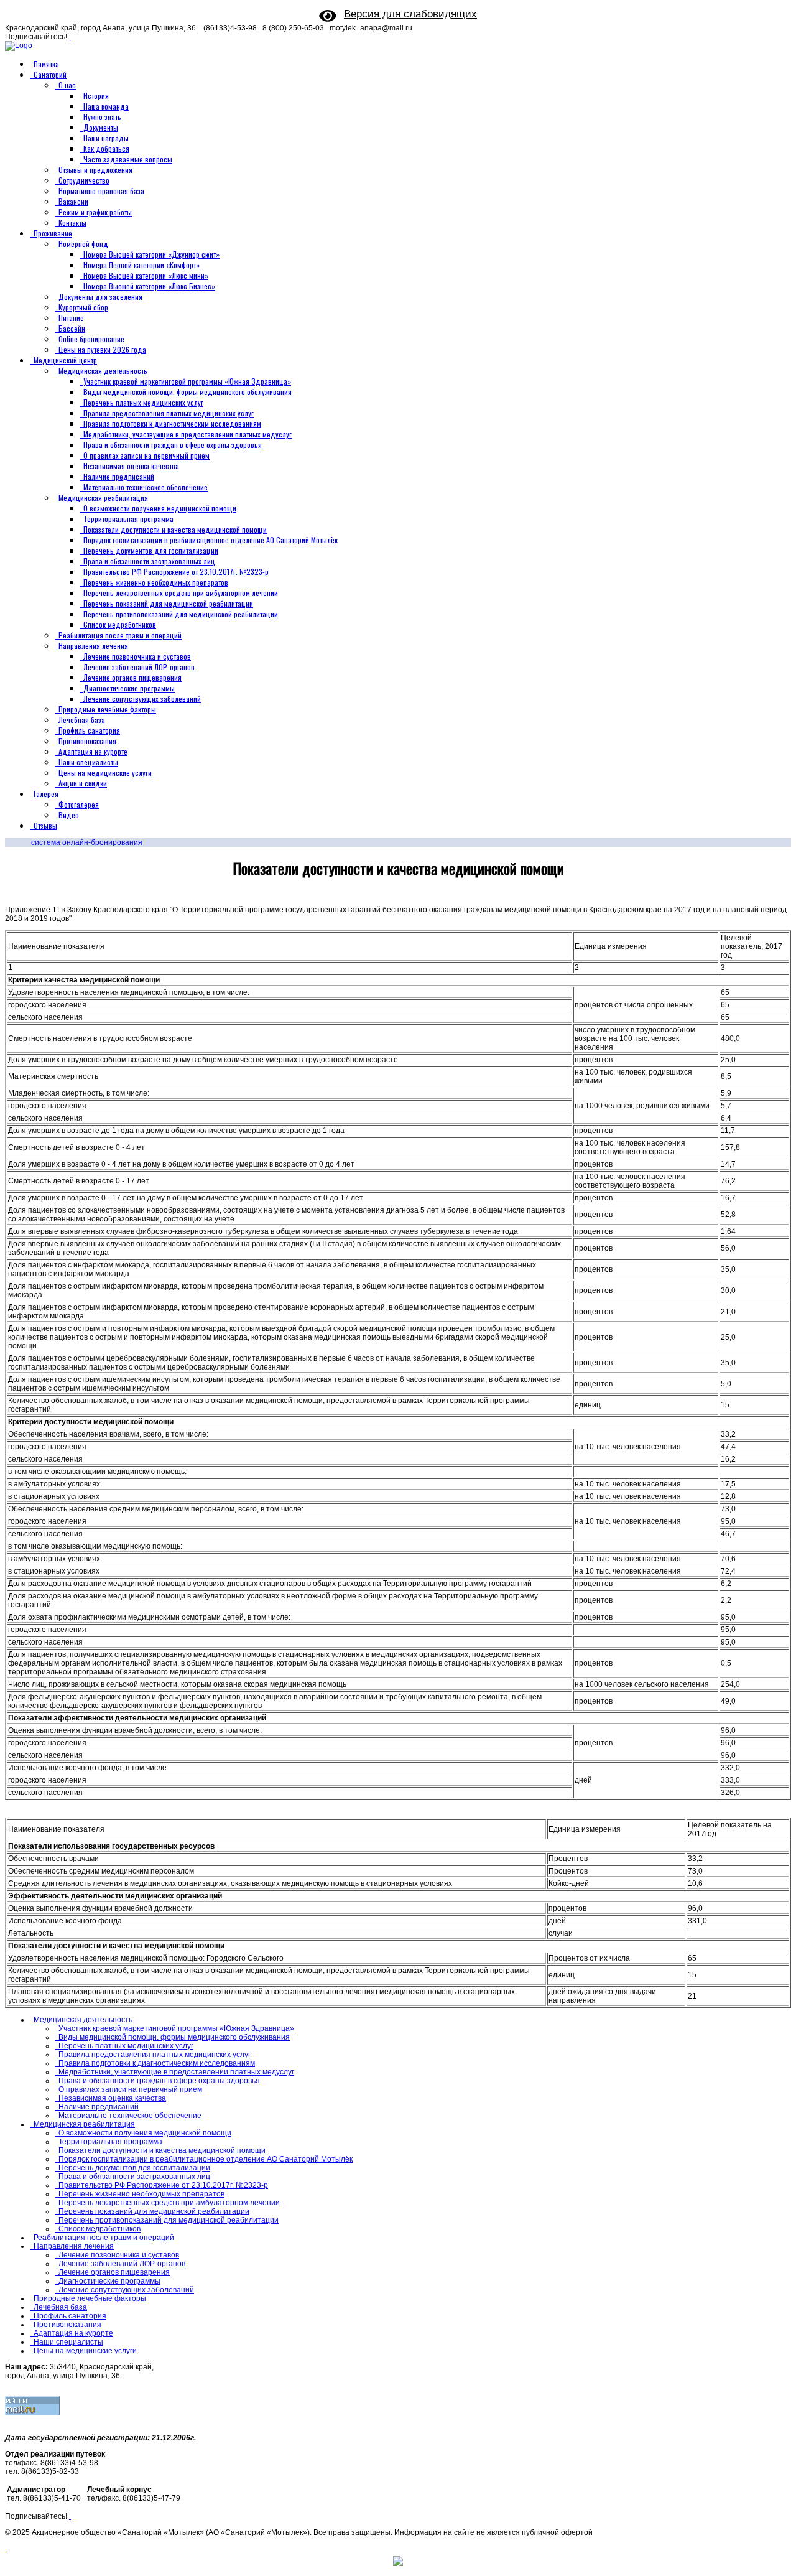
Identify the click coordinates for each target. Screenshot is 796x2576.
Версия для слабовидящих (410, 14)
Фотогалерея (79, 804)
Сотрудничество (84, 180)
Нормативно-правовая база (101, 191)
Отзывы (45, 825)
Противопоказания (87, 741)
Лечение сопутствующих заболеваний (142, 698)
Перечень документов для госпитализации (151, 550)
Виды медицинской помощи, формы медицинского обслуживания (187, 392)
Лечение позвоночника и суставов (137, 656)
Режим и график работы (95, 212)
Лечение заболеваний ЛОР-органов (139, 667)
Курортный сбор (83, 307)
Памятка (46, 64)
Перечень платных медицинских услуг (143, 402)
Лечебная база (82, 720)
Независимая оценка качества (131, 466)
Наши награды (106, 138)
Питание (71, 318)
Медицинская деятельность (103, 371)
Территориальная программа (128, 519)
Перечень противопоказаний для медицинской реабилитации (181, 614)
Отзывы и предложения (95, 170)
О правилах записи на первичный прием (146, 455)
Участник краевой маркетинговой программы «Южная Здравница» (187, 381)
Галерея (46, 794)
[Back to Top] (6, 2549)
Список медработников (120, 624)
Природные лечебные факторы (107, 709)
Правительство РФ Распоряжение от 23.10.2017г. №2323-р (176, 572)
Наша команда (106, 106)
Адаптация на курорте (93, 751)
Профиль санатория (89, 730)
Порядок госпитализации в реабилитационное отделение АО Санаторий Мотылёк (211, 540)
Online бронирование (91, 339)
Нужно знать (102, 117)
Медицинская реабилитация (103, 497)
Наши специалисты (88, 762)
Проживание (53, 233)
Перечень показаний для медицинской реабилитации (168, 603)
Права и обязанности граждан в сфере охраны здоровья (173, 445)
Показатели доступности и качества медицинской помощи (175, 529)
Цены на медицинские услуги (105, 772)
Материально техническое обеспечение (146, 487)
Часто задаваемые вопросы (128, 159)
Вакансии (73, 201)
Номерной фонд (83, 244)
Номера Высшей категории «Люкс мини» (146, 275)
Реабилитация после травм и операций (120, 635)
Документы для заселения (100, 296)
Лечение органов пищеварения (132, 677)
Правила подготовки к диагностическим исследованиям (172, 423)
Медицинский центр (65, 360)
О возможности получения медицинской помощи (160, 508)
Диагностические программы (129, 688)
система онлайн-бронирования (87, 842)
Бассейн (72, 328)
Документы (101, 127)
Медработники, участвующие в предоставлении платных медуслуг (187, 434)
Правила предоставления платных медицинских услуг (169, 413)
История (96, 96)
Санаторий (50, 74)
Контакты (72, 222)
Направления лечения (93, 646)
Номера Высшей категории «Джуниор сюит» (151, 254)
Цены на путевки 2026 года (102, 349)
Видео (69, 815)
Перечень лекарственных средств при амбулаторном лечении (181, 593)
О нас (67, 85)
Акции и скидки (83, 783)
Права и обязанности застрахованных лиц (149, 561)
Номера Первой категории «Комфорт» (141, 265)
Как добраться (106, 148)
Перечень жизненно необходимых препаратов (156, 582)
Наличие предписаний (119, 476)
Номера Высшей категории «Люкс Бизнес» (149, 286)
